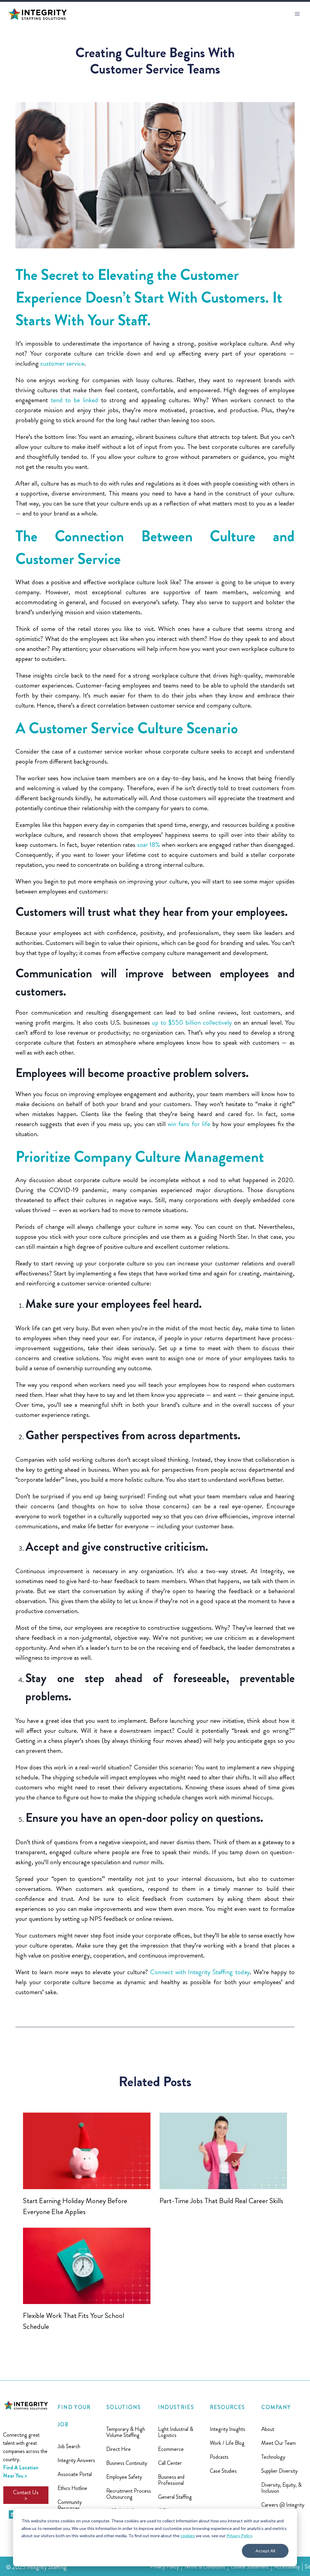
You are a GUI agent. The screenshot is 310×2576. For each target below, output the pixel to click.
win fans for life (189, 1124)
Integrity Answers (76, 2460)
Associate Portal (75, 2474)
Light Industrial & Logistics (176, 2432)
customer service (62, 363)
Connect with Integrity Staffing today (200, 1972)
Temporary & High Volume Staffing (126, 2432)
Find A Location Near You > (21, 2472)
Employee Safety (124, 2477)
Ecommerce (171, 2449)
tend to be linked (75, 400)
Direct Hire (119, 2449)
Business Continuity (127, 2463)
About (268, 2429)
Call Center (170, 2463)
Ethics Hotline (72, 2488)
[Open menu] (297, 14)
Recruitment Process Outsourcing (129, 2494)
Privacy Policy (239, 2536)
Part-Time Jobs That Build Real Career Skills (221, 2201)
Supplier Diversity (279, 2471)
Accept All (265, 2551)
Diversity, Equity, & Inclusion (281, 2488)
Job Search (69, 2446)
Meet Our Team (279, 2443)
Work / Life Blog (227, 2443)
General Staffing (175, 2497)
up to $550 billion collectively (192, 1022)
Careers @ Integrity (283, 2505)
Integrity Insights (228, 2429)
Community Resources (70, 2505)
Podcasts (219, 2457)
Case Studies (223, 2471)
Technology (273, 2457)
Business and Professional (171, 2480)
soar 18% (149, 845)
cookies (188, 2536)
